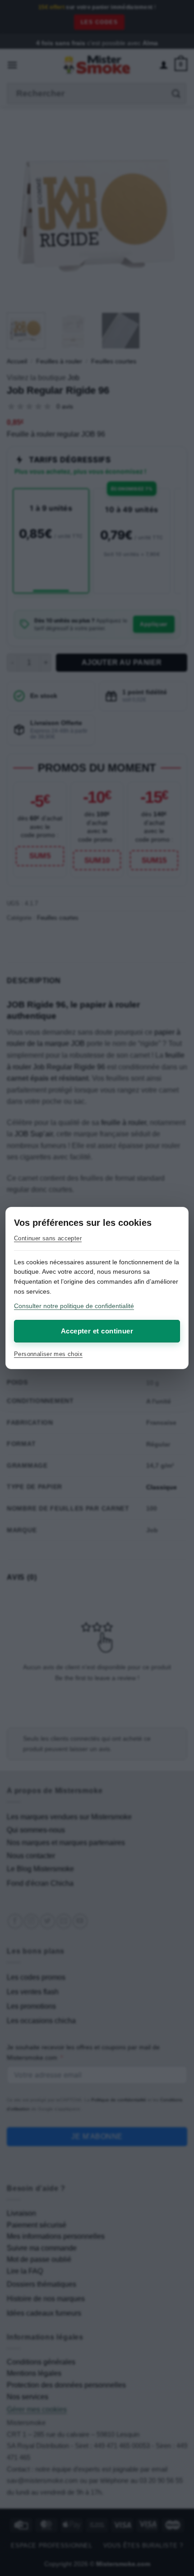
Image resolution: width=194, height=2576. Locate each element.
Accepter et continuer (97, 1331)
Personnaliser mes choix (48, 1354)
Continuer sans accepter (48, 1238)
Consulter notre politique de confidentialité (74, 1306)
